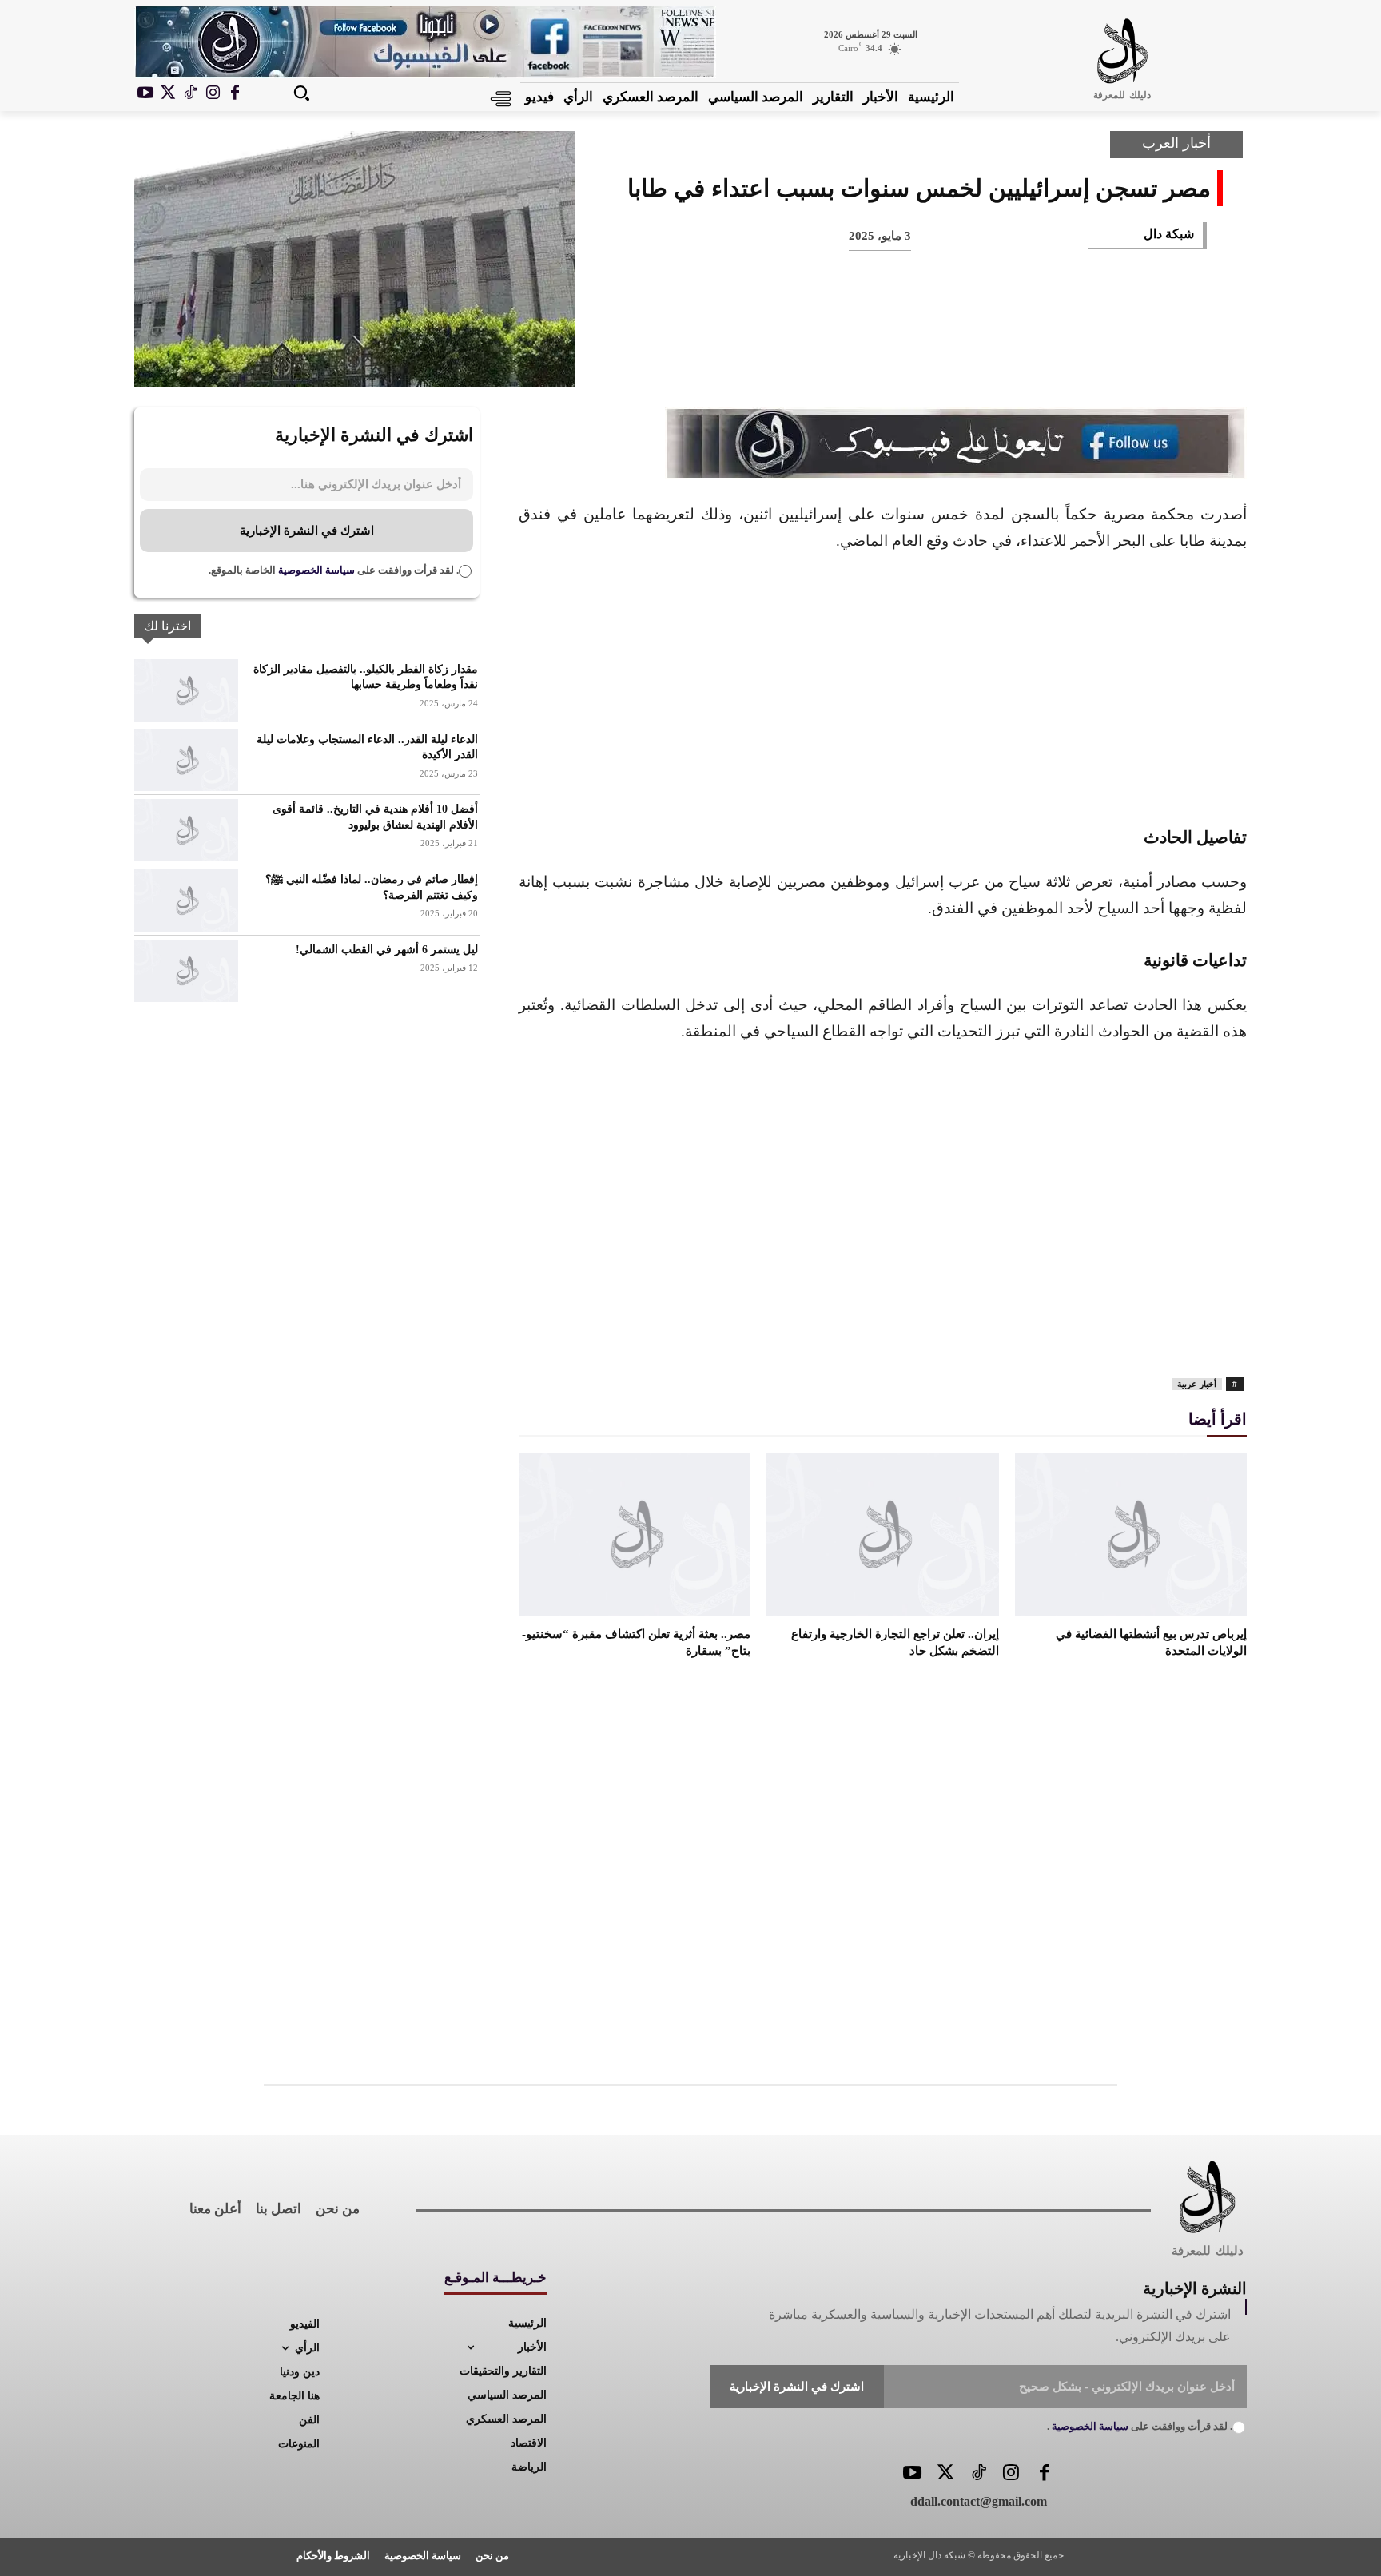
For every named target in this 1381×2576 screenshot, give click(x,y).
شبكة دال (1169, 234)
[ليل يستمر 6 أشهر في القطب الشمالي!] (186, 971)
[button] (301, 93)
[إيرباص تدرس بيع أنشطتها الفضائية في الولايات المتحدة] (1131, 1534)
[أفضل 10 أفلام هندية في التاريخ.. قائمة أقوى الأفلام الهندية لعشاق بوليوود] (186, 830)
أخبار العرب (1176, 143)
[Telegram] (919, 360)
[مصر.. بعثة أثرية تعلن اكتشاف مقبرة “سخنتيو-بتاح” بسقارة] (635, 1534)
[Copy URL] (866, 360)
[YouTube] (912, 2474)
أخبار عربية (1197, 1384)
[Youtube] (145, 93)
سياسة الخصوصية (315, 570)
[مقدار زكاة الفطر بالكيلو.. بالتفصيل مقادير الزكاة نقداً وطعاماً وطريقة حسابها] (186, 690)
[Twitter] (945, 2474)
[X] (168, 93)
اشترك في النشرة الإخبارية (307, 531)
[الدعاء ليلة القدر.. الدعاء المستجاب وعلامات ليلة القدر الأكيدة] (186, 761)
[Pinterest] (1077, 360)
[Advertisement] (883, 686)
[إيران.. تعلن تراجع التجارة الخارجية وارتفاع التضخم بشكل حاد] (882, 1534)
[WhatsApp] (1025, 360)
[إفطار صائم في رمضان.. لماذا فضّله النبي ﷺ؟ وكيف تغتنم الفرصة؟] (186, 900)
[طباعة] (972, 360)
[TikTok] (190, 93)
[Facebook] (235, 93)
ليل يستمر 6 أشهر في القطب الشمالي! (387, 950)
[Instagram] (213, 93)
